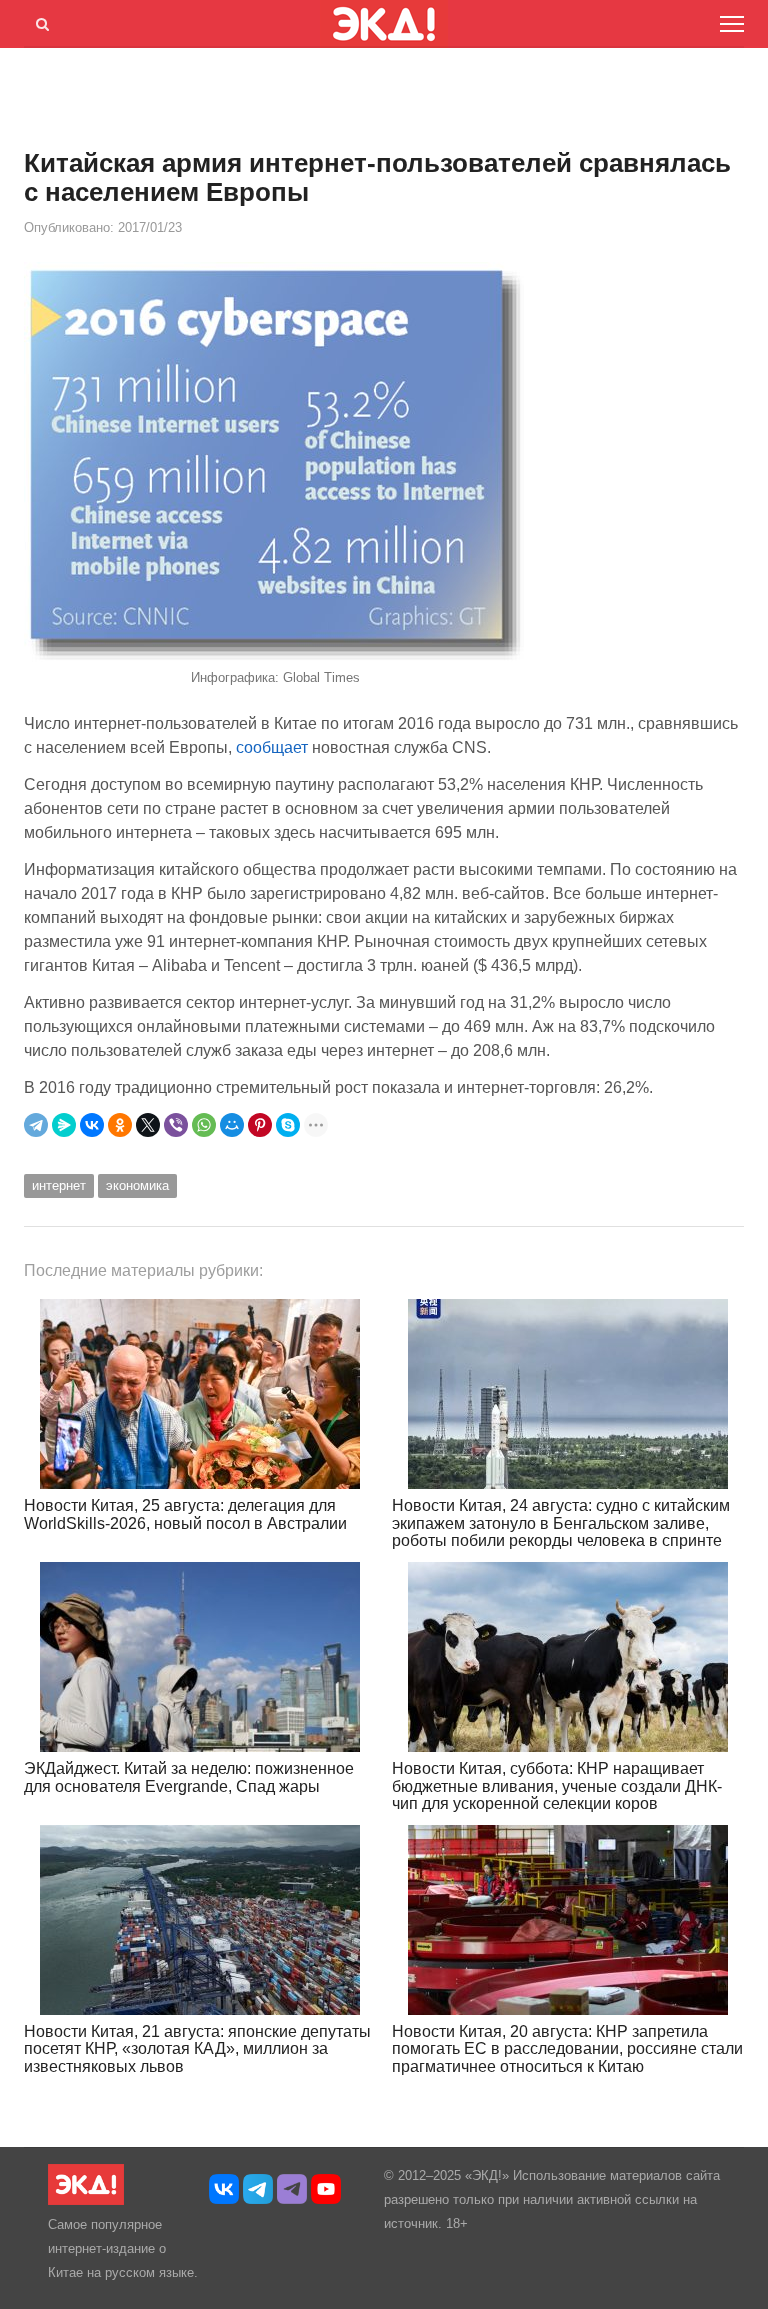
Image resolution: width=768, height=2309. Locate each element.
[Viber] (176, 1125)
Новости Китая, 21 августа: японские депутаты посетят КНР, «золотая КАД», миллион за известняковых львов (197, 2049)
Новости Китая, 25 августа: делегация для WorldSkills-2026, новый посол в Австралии (185, 1514)
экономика (137, 1185)
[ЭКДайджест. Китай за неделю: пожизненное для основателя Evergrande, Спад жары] (200, 1657)
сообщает (272, 747)
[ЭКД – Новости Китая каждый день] (86, 2200)
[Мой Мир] (232, 1125)
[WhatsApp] (204, 1125)
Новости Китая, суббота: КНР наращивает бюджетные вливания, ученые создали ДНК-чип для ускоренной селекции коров (557, 1786)
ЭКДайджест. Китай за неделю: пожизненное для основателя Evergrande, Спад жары (189, 1777)
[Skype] (288, 1125)
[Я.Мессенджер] (64, 1125)
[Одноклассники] (120, 1125)
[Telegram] (36, 1125)
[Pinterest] (260, 1125)
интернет (59, 1185)
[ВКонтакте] (92, 1125)
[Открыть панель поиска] (39, 21)
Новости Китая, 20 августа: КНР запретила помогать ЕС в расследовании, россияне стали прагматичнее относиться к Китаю (567, 2049)
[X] (148, 1125)
